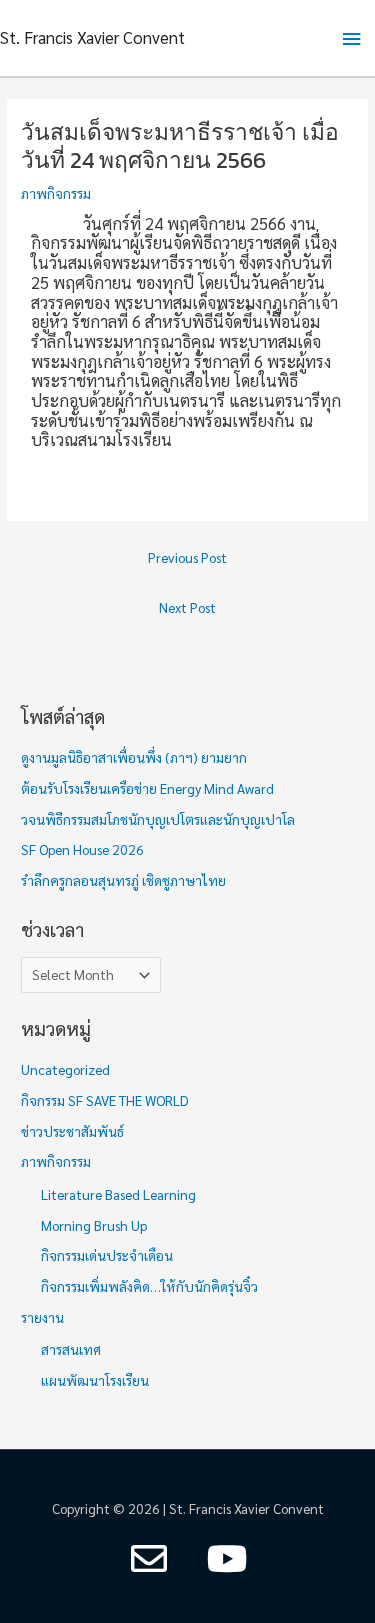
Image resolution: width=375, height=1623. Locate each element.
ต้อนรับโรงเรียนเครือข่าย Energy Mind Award (147, 788)
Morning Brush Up (94, 1225)
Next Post (187, 607)
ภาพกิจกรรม (56, 193)
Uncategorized (65, 1069)
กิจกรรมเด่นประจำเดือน (107, 1255)
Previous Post (187, 557)
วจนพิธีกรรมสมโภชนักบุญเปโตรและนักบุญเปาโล (158, 819)
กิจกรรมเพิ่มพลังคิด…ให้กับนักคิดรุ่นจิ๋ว (149, 1286)
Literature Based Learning (118, 1194)
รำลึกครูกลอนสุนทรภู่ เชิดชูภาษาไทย (123, 880)
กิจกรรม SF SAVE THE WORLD (105, 1100)
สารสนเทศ (71, 1349)
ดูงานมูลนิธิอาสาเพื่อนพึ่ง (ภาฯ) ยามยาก (134, 757)
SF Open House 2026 (82, 849)
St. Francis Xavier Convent (92, 37)
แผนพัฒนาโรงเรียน (95, 1380)
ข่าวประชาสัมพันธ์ (72, 1131)
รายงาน (42, 1317)
